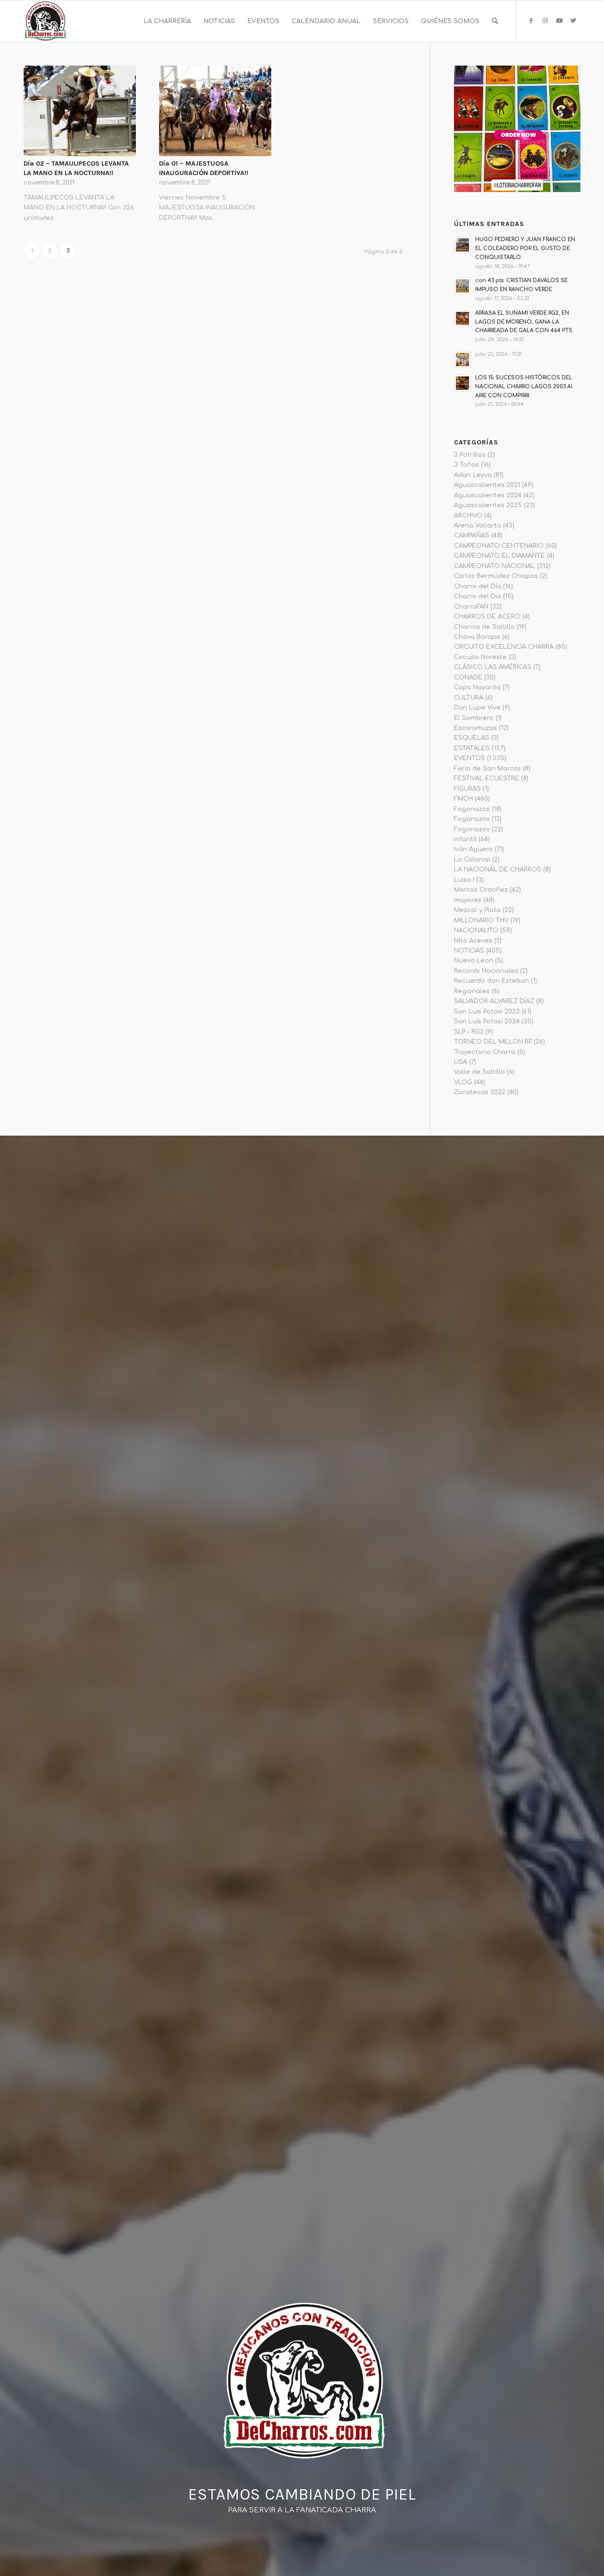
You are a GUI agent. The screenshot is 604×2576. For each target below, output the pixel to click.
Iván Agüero (473, 849)
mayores (468, 900)
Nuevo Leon (474, 961)
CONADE (468, 677)
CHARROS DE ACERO (487, 617)
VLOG (463, 1082)
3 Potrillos (470, 455)
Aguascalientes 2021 (487, 485)
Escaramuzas (475, 728)
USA (461, 1062)
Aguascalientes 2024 (488, 495)
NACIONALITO (476, 930)
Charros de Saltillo (484, 627)
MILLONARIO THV (481, 920)
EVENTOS (470, 758)
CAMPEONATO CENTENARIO (499, 546)
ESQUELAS (472, 738)
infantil (465, 839)
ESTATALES (472, 748)
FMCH (463, 799)
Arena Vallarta (478, 526)
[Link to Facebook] (531, 21)
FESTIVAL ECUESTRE (487, 778)
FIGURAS (467, 789)
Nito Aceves (473, 941)
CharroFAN (471, 607)
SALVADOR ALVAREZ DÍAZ (494, 1001)
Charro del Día (478, 586)
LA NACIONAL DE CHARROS (498, 870)
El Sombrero (474, 718)
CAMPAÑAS (472, 535)
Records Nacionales (486, 971)
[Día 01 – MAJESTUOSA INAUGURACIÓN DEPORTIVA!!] (215, 111)
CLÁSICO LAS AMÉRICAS (493, 667)
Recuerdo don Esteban (491, 981)
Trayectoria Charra (485, 1052)
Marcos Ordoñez (481, 890)
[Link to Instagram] (545, 21)
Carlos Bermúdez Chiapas (496, 576)
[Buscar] (495, 21)
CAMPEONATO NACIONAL (495, 566)
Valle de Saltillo (479, 1072)
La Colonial (472, 860)
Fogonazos (472, 809)
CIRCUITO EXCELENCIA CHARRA (504, 647)
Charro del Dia (478, 596)
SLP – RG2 (469, 1032)
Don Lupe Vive (477, 708)
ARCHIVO (468, 516)
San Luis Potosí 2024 (487, 1021)
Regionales (472, 991)
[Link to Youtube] (559, 21)
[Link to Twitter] (573, 21)
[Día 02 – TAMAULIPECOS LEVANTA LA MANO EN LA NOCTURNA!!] (80, 111)
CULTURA (469, 698)
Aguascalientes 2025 (488, 505)
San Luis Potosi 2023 (487, 1012)
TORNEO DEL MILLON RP (493, 1042)
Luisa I (464, 880)
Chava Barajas (477, 637)
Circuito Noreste (480, 657)
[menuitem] (167, 21)
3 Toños (466, 465)
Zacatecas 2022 (480, 1092)
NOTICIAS (469, 951)
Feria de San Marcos (487, 769)
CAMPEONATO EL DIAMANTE (499, 556)
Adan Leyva (473, 475)
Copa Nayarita (477, 687)
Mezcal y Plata (477, 910)
